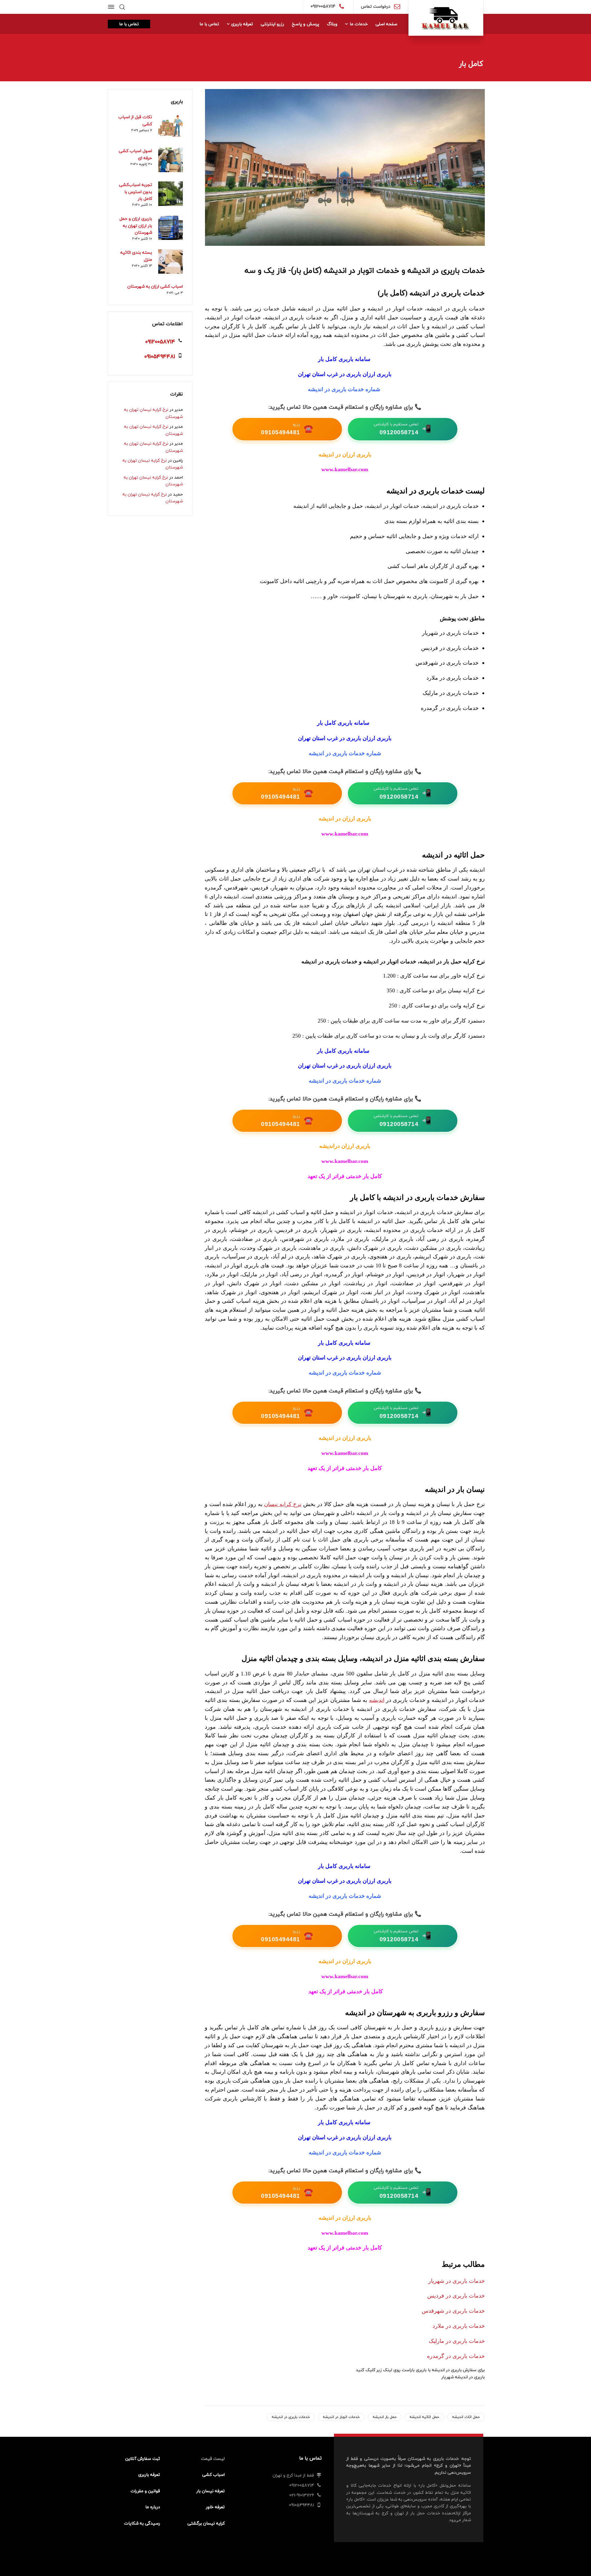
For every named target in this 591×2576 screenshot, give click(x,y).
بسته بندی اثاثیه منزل (136, 256)
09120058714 (323, 6)
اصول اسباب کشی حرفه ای (135, 154)
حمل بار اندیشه (385, 2417)
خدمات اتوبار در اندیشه (341, 2417)
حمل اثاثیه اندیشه (424, 2417)
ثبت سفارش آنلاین (143, 2459)
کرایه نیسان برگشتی (206, 2523)
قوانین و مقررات (145, 2491)
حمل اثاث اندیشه (466, 2417)
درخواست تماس (376, 6)
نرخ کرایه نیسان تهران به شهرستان (153, 413)
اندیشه (377, 1700)
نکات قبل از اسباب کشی (135, 120)
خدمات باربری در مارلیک (457, 2341)
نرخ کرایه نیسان (283, 1504)
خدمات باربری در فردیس (456, 2296)
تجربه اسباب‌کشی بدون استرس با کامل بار (136, 192)
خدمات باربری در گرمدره (456, 2356)
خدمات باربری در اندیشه (291, 2417)
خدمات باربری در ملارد (459, 2326)
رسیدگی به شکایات (142, 2523)
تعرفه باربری (149, 2475)
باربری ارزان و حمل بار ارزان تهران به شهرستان (136, 225)
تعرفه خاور (215, 2507)
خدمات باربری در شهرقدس (453, 2311)
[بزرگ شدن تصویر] (345, 167)
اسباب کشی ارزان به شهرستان (155, 286)
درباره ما (153, 2507)
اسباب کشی (213, 2475)
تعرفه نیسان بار (211, 2491)
